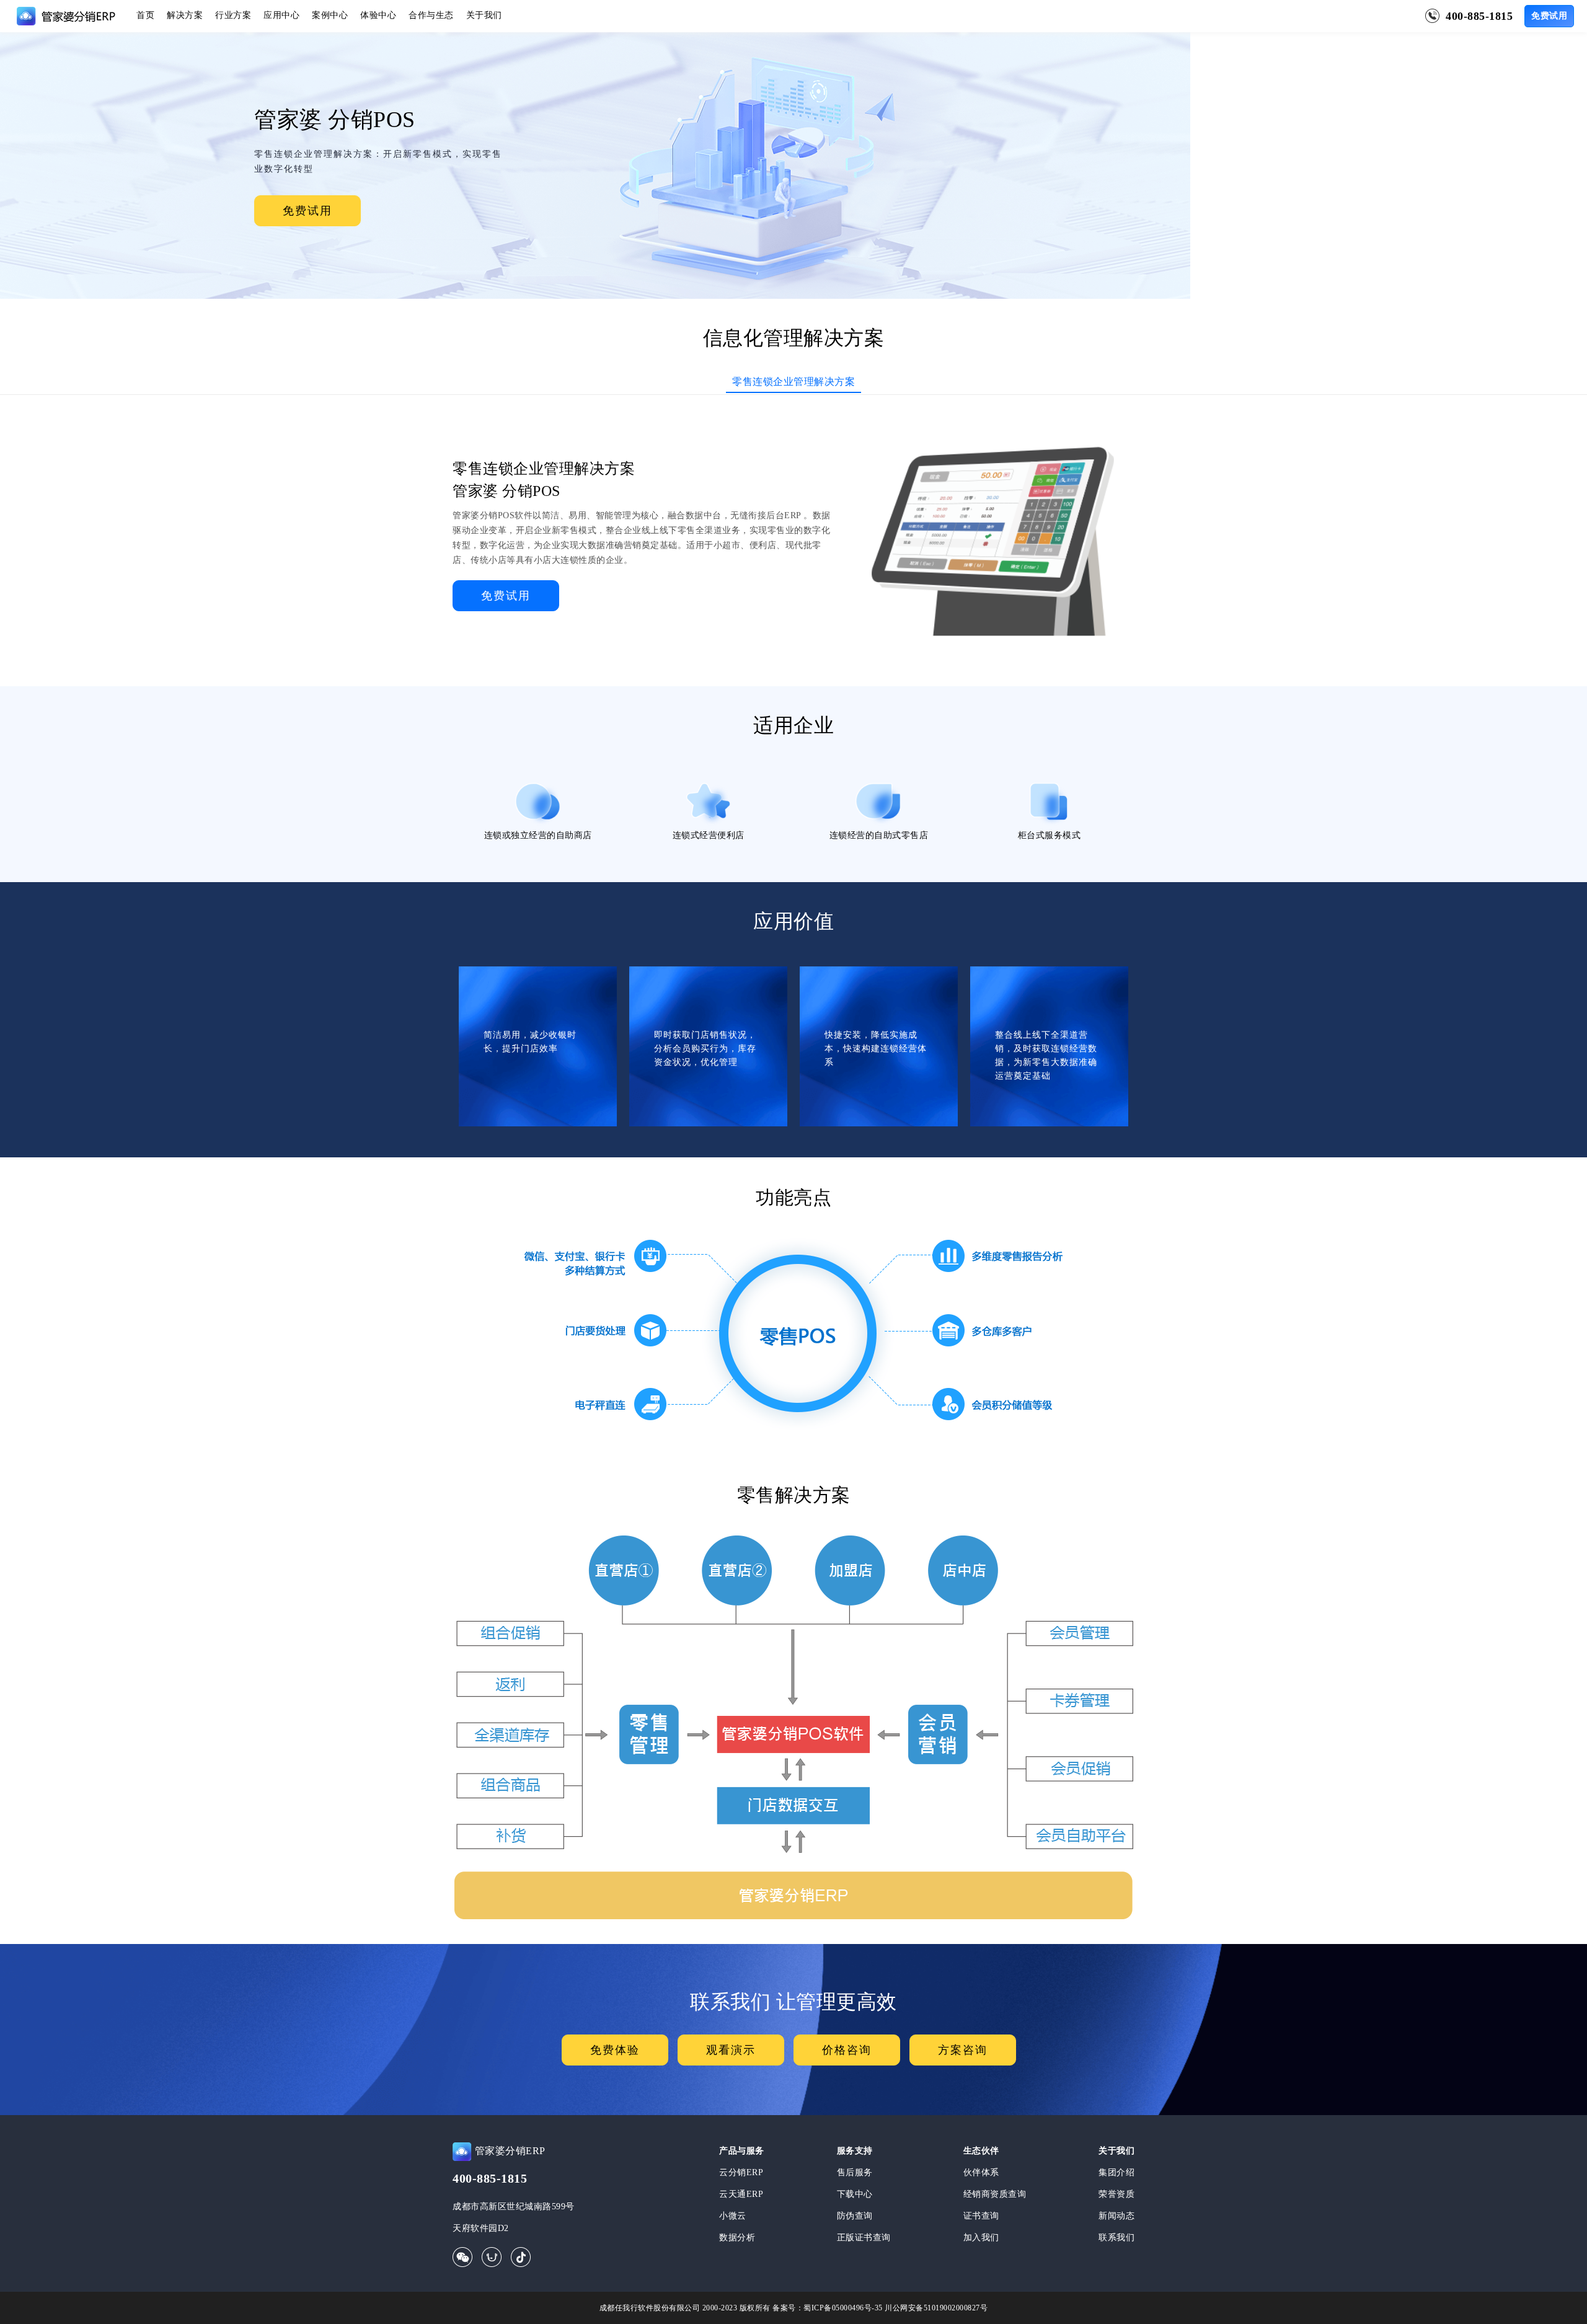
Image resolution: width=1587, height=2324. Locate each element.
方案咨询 (963, 2050)
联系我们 (1116, 2238)
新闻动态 (1116, 2216)
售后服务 (855, 2172)
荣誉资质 (1116, 2194)
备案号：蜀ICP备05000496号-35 (828, 2308)
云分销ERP (741, 2172)
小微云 (733, 2216)
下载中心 (855, 2194)
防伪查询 (855, 2216)
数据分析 (737, 2238)
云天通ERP (741, 2194)
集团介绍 (1116, 2172)
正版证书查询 (864, 2238)
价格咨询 (847, 2050)
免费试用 (1549, 16)
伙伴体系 (981, 2172)
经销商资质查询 (995, 2194)
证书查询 (981, 2216)
